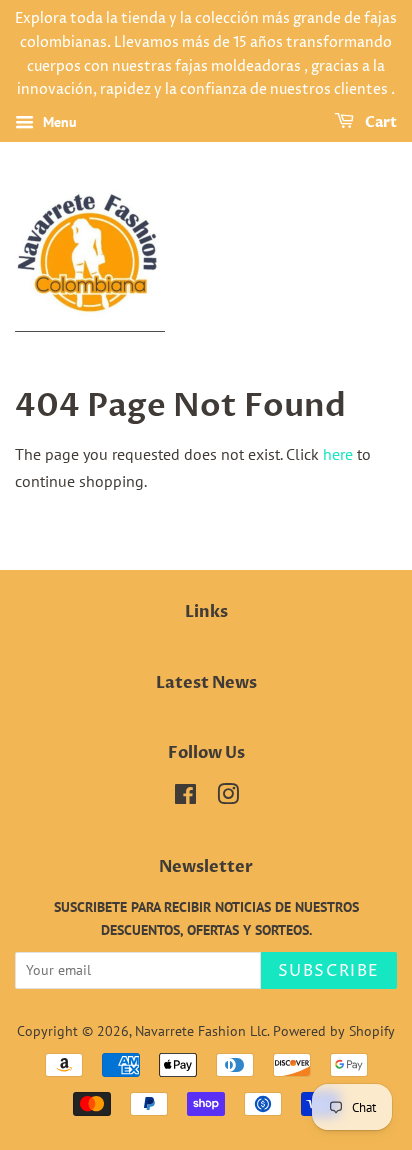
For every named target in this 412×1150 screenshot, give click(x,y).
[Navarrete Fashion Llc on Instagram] (228, 798)
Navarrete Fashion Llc (201, 1031)
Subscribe (329, 971)
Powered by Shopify (334, 1031)
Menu (58, 122)
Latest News (206, 683)
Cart (379, 122)
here (338, 454)
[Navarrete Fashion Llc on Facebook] (185, 798)
